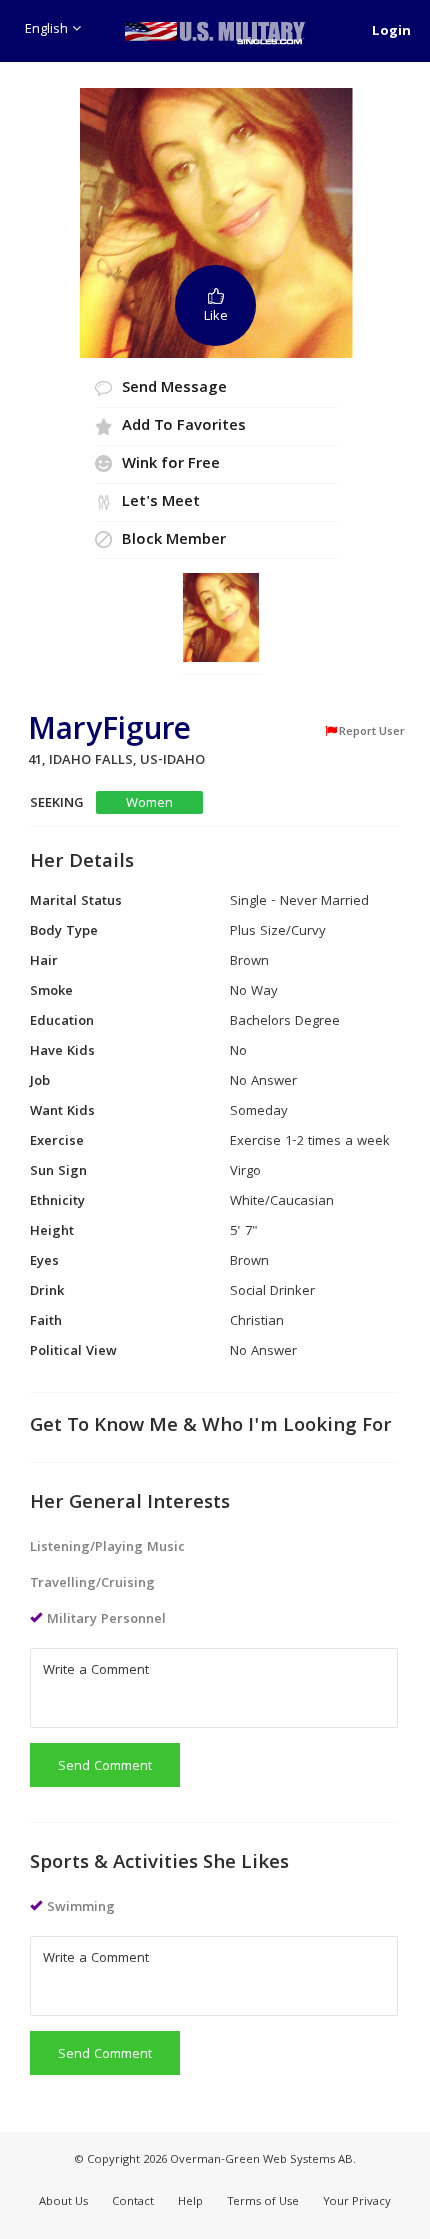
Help (190, 2202)
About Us (63, 2202)
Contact (133, 2202)
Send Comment (105, 1767)
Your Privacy (357, 2202)
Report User (372, 732)
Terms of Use (263, 2202)
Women (149, 803)
